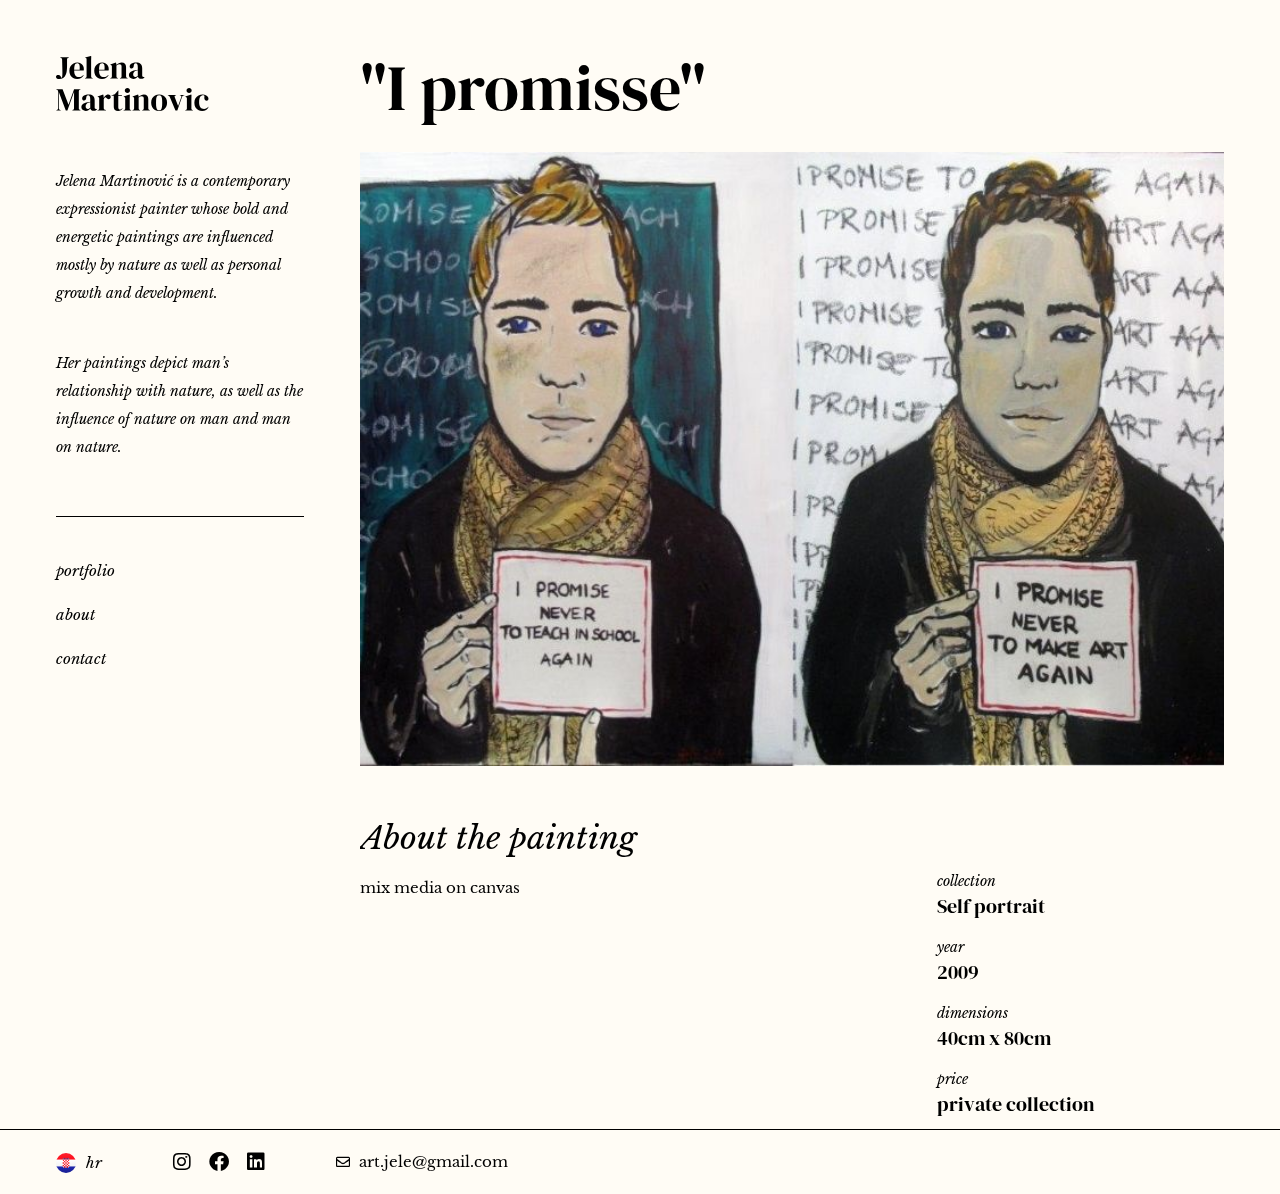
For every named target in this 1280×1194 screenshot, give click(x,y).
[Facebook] (219, 1162)
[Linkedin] (256, 1162)
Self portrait (991, 906)
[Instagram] (182, 1162)
